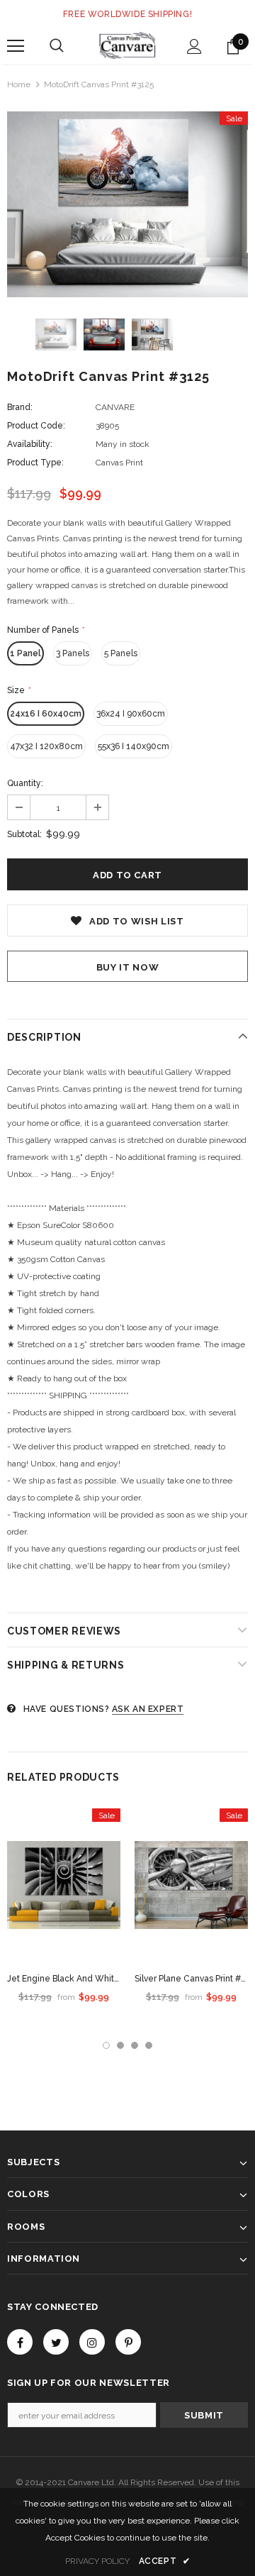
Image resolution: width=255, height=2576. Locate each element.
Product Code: (36, 426)
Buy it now (128, 967)
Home (19, 84)
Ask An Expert (148, 1709)
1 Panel (25, 653)
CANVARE (115, 407)
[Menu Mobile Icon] (16, 46)
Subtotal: (24, 834)
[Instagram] (92, 2342)
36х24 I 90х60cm (131, 714)
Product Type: (35, 463)
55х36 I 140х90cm (134, 746)
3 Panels (73, 653)
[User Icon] (194, 46)
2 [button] (120, 2045)
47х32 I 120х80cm (46, 746)
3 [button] (135, 2045)
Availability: (30, 444)
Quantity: (25, 783)
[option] (127, 204)
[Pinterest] (128, 2342)
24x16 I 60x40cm (46, 714)
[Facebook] (20, 2342)
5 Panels (121, 653)
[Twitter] (56, 2342)
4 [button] (149, 2045)
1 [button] (106, 2045)
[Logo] (127, 45)
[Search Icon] (57, 46)
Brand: (20, 407)
